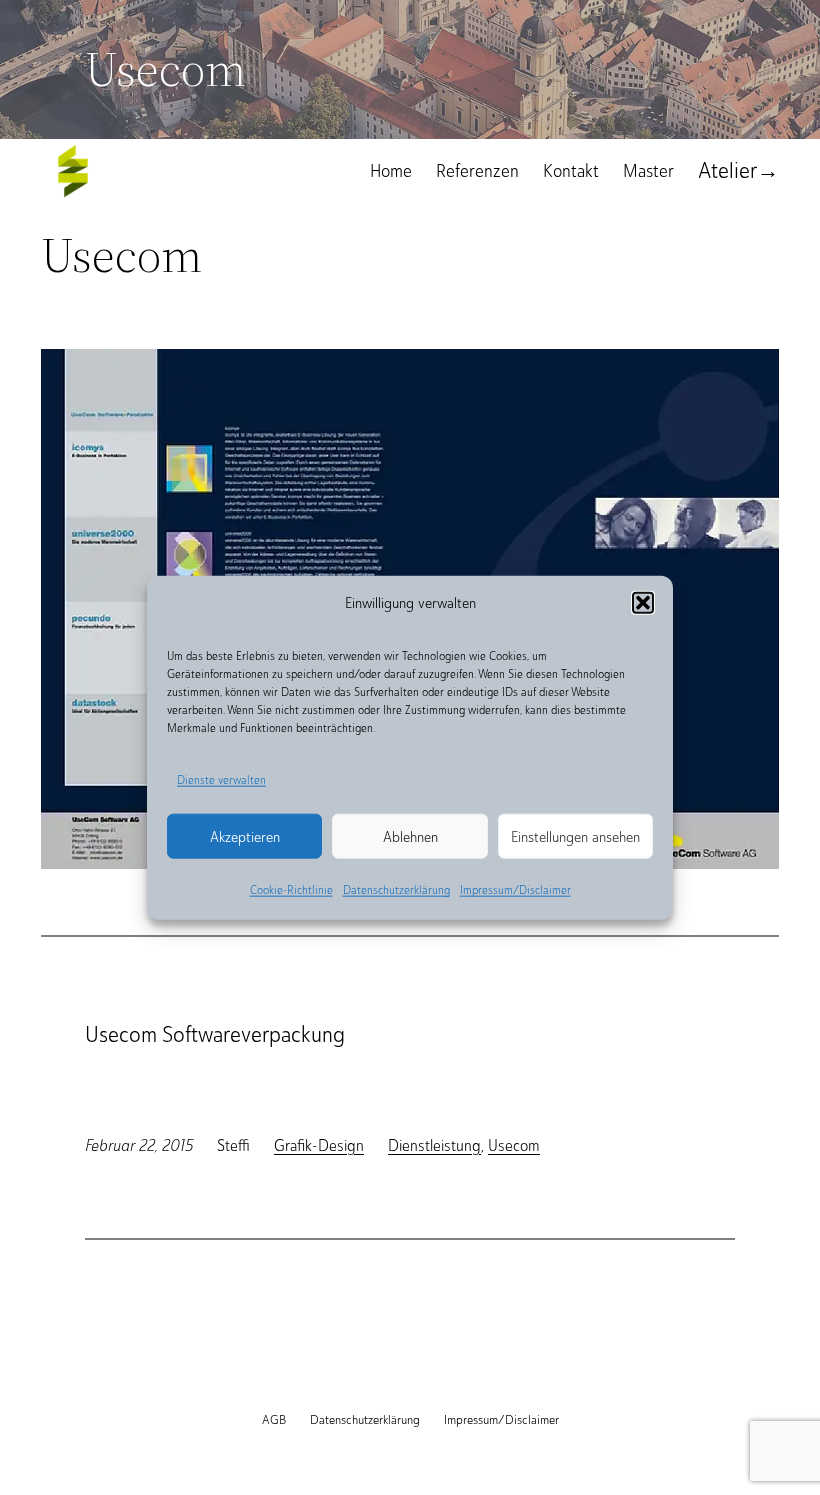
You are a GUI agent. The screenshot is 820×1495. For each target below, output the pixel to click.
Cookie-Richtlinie (291, 890)
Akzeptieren (245, 837)
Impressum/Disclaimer (515, 890)
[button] (643, 602)
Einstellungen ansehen (575, 837)
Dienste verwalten (221, 779)
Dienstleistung (434, 1145)
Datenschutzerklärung (396, 890)
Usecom (514, 1145)
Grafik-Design (319, 1145)
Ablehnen (410, 837)
